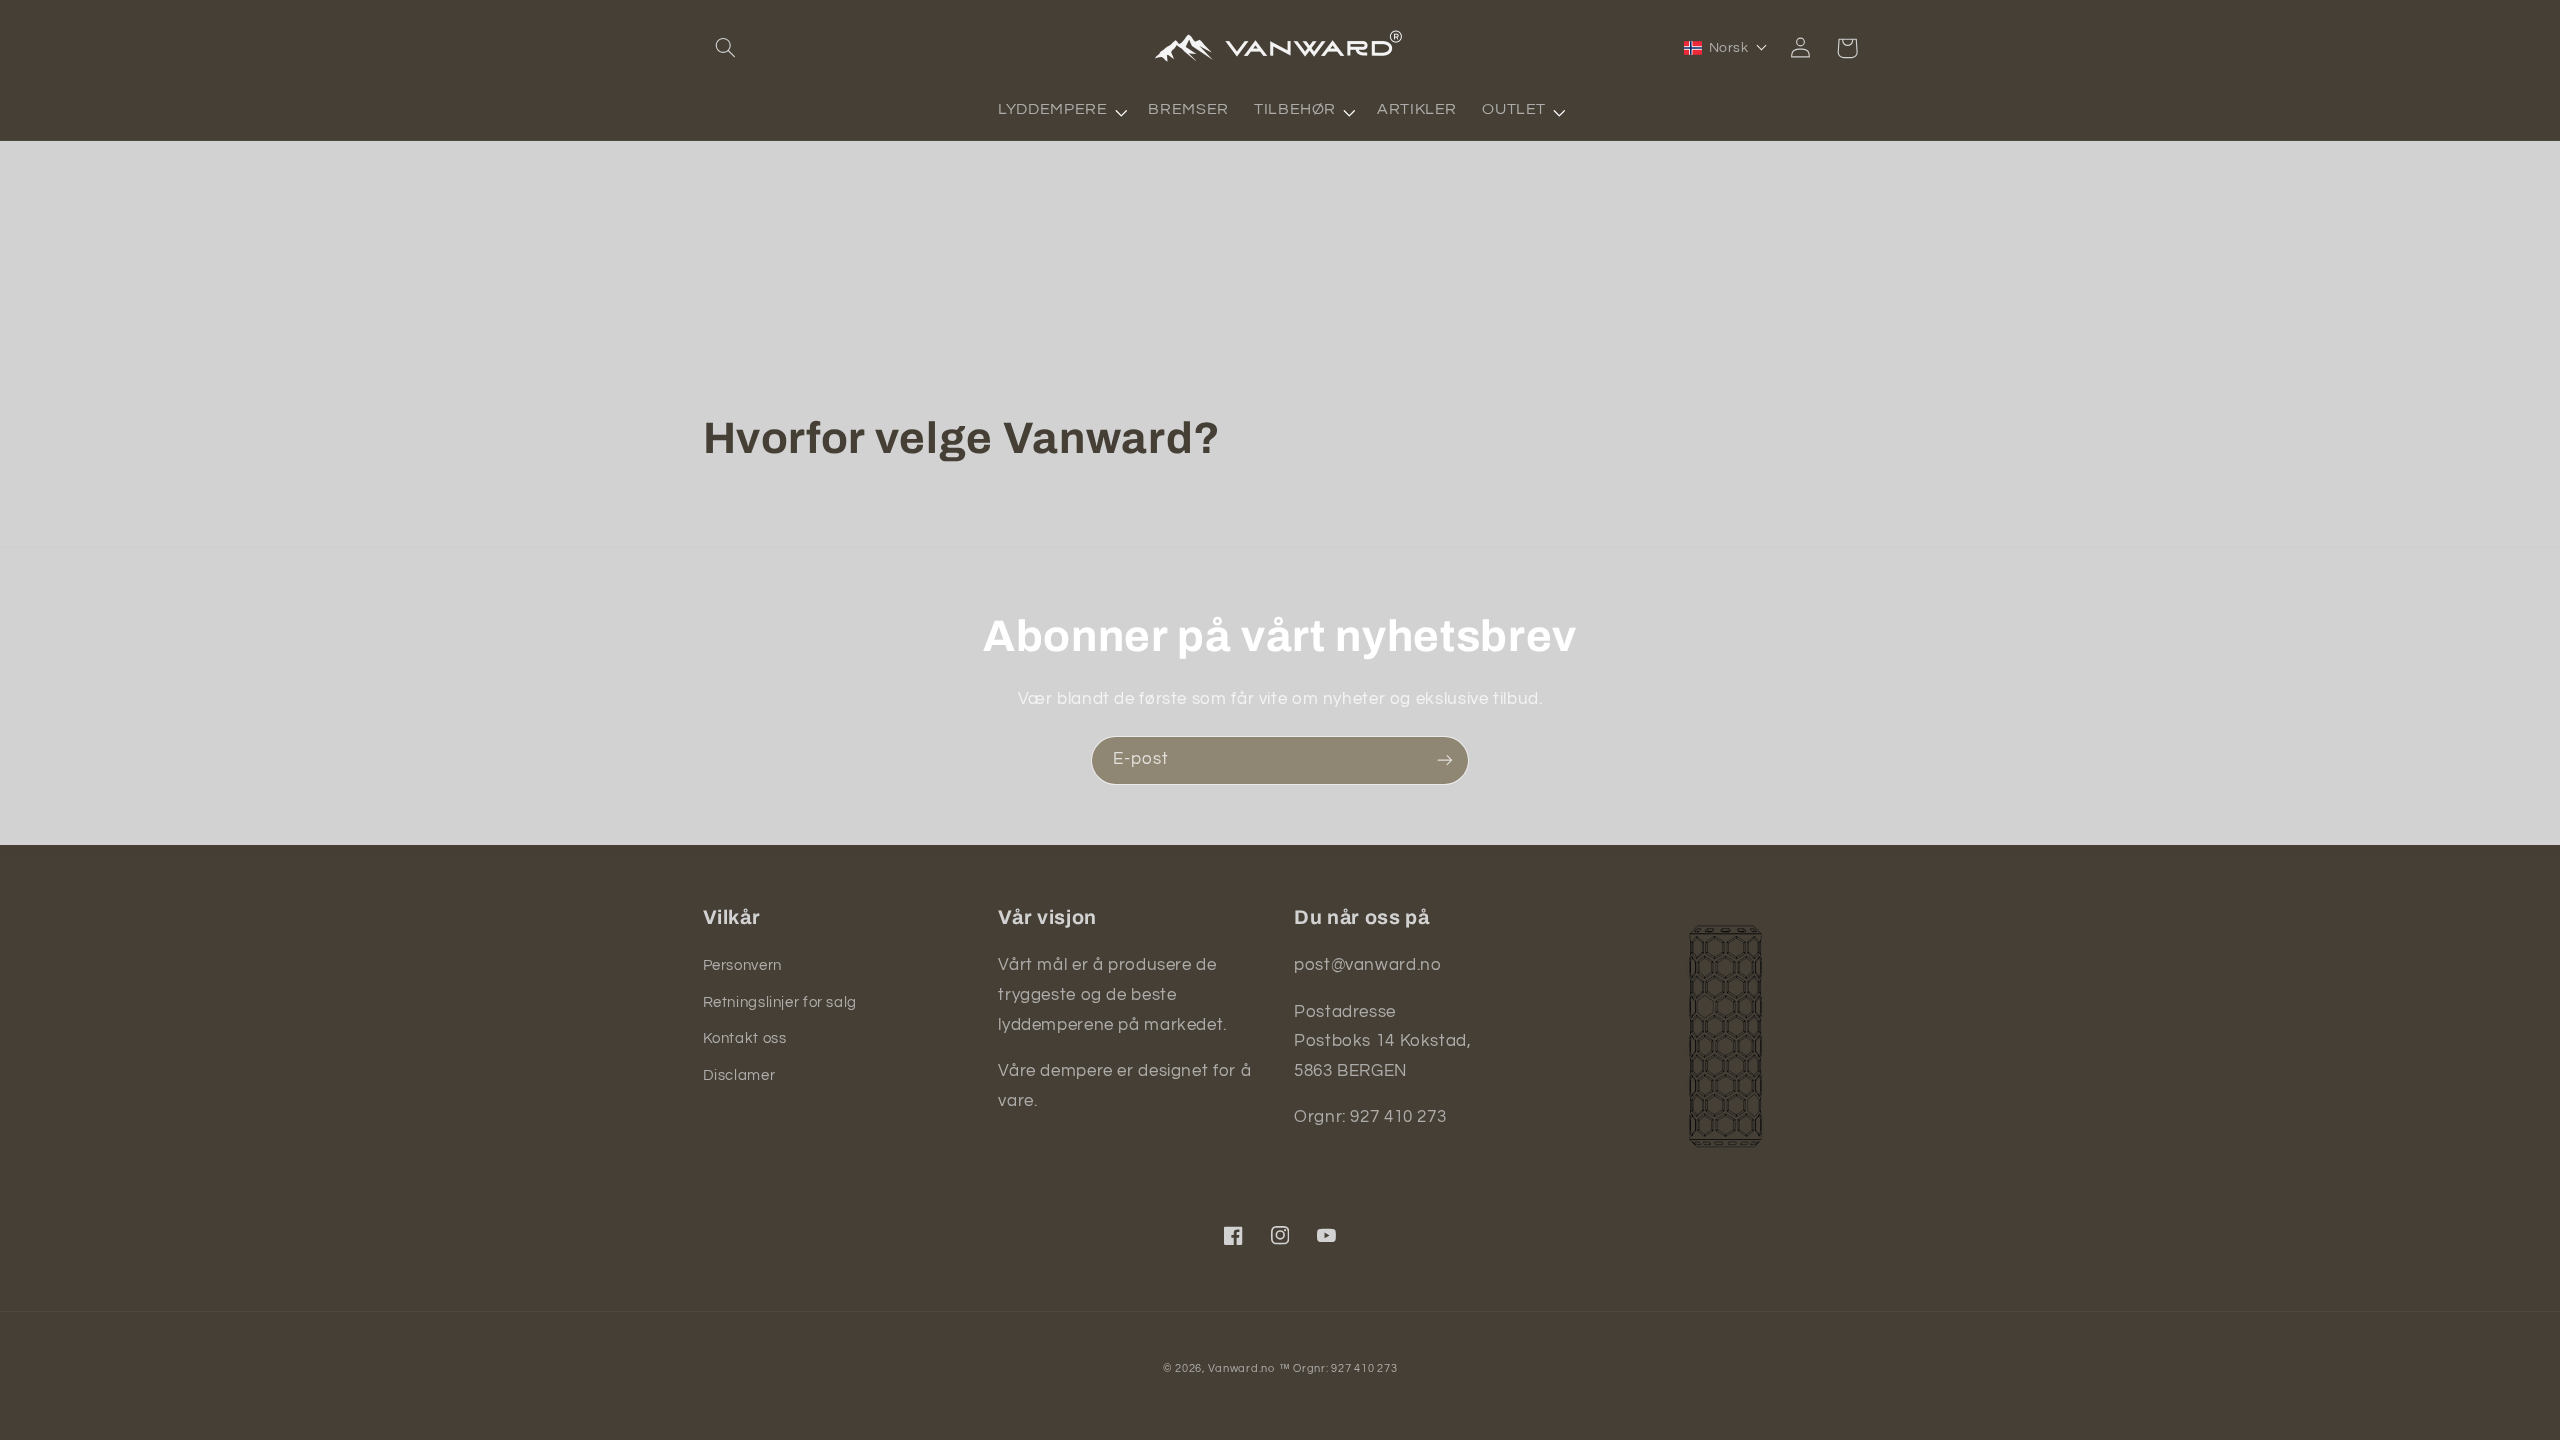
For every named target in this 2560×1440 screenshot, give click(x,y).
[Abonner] (1445, 760)
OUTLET (1514, 109)
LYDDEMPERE (1052, 109)
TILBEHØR (1295, 109)
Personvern (742, 965)
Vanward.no (1241, 1368)
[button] (726, 48)
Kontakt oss (745, 1038)
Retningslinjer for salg (780, 1002)
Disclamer (739, 1075)
